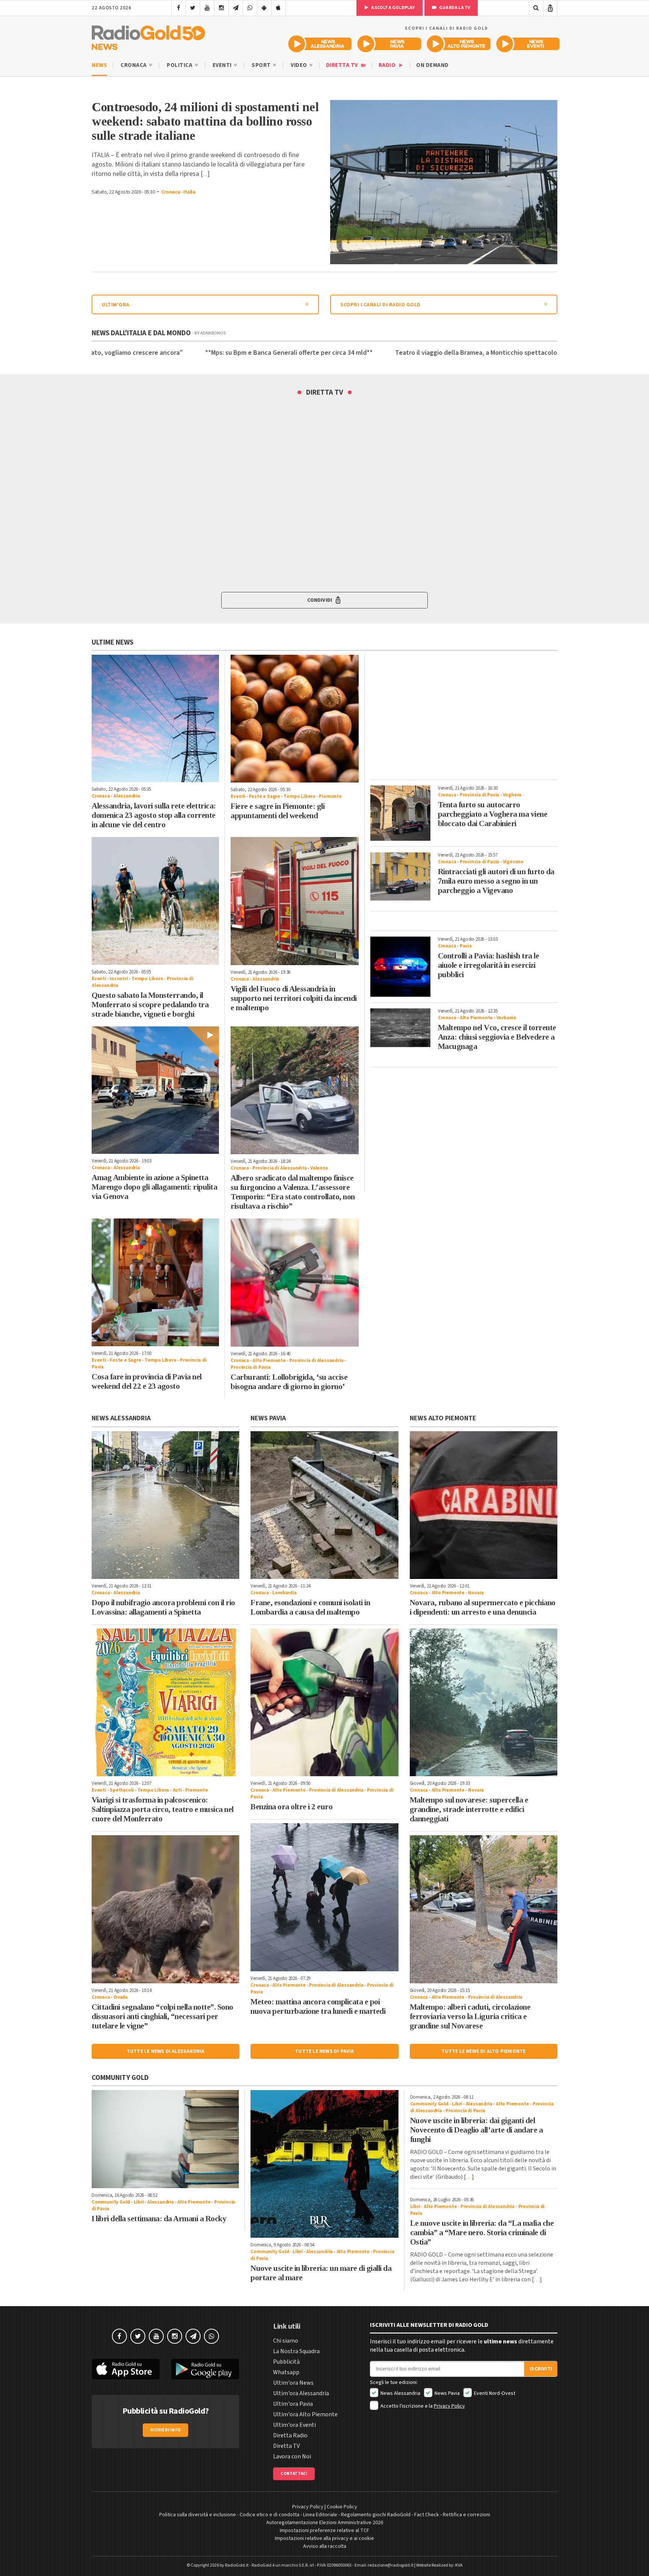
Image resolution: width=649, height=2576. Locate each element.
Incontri (119, 979)
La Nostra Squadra (296, 2351)
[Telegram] (236, 8)
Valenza (319, 1168)
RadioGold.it (237, 2565)
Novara (476, 1593)
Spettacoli (122, 1790)
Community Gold (111, 2202)
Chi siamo (286, 2341)
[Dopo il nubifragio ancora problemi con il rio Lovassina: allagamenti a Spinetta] (165, 1505)
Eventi (223, 65)
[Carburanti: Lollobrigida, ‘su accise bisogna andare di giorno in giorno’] (294, 1282)
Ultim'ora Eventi (294, 2425)
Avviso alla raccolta (325, 2546)
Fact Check (427, 2515)
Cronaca (134, 65)
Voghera (512, 795)
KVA (459, 2565)
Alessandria (127, 796)
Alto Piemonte (269, 1361)
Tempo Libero (300, 796)
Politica (180, 65)
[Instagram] (221, 8)
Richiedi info (165, 2430)
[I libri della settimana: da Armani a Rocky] (165, 2139)
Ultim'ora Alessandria (301, 2393)
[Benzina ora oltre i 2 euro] (324, 1702)
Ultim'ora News (293, 2383)
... (205, 174)
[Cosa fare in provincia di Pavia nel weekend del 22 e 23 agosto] (155, 1282)
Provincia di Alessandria (279, 1168)
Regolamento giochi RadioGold (376, 2515)
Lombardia (284, 1593)
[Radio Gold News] (148, 36)
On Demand (432, 65)
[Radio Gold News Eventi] (528, 44)
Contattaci (294, 2474)
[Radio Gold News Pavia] (389, 44)
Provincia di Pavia (250, 1367)
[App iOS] (278, 8)
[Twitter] (193, 8)
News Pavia (447, 2393)
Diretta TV (343, 65)
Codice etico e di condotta (269, 2515)
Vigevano (513, 862)
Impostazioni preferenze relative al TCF (324, 2531)
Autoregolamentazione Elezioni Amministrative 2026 (325, 2523)
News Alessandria (400, 2393)
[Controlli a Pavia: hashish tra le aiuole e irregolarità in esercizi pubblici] (400, 967)
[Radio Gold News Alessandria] (320, 44)
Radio (388, 65)
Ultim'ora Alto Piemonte (305, 2414)
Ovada (121, 1997)
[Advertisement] (464, 714)
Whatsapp (286, 2372)
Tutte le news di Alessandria (166, 2051)
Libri (139, 2202)
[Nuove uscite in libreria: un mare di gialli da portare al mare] (324, 2164)
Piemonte (330, 796)
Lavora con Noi (292, 2456)
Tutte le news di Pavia (324, 2051)
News (99, 65)
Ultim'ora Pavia (293, 2404)
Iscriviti (541, 2369)
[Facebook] (179, 8)
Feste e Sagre (265, 796)
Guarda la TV (454, 8)
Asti (177, 1790)
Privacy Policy (449, 2406)
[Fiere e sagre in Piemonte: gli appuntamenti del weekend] (294, 719)
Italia (189, 192)
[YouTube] (207, 8)
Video (300, 65)
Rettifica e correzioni (466, 2515)
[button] (324, 600)
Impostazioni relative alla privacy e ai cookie (324, 2538)
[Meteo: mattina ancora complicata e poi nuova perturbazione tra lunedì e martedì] (324, 1897)
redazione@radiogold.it (391, 2565)
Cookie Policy (342, 2507)
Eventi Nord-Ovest (494, 2393)
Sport (262, 65)
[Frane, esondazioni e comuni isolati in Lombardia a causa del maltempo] (324, 1505)
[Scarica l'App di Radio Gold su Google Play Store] (205, 2369)
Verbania (506, 1018)
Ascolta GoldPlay (392, 8)
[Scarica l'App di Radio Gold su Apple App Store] (126, 2369)
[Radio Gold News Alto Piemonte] (459, 44)
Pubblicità (286, 2362)
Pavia (466, 946)
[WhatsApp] (250, 8)
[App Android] (264, 8)
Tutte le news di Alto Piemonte (483, 2051)
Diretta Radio (290, 2435)
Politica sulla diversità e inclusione (198, 2515)
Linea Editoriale (320, 2515)
